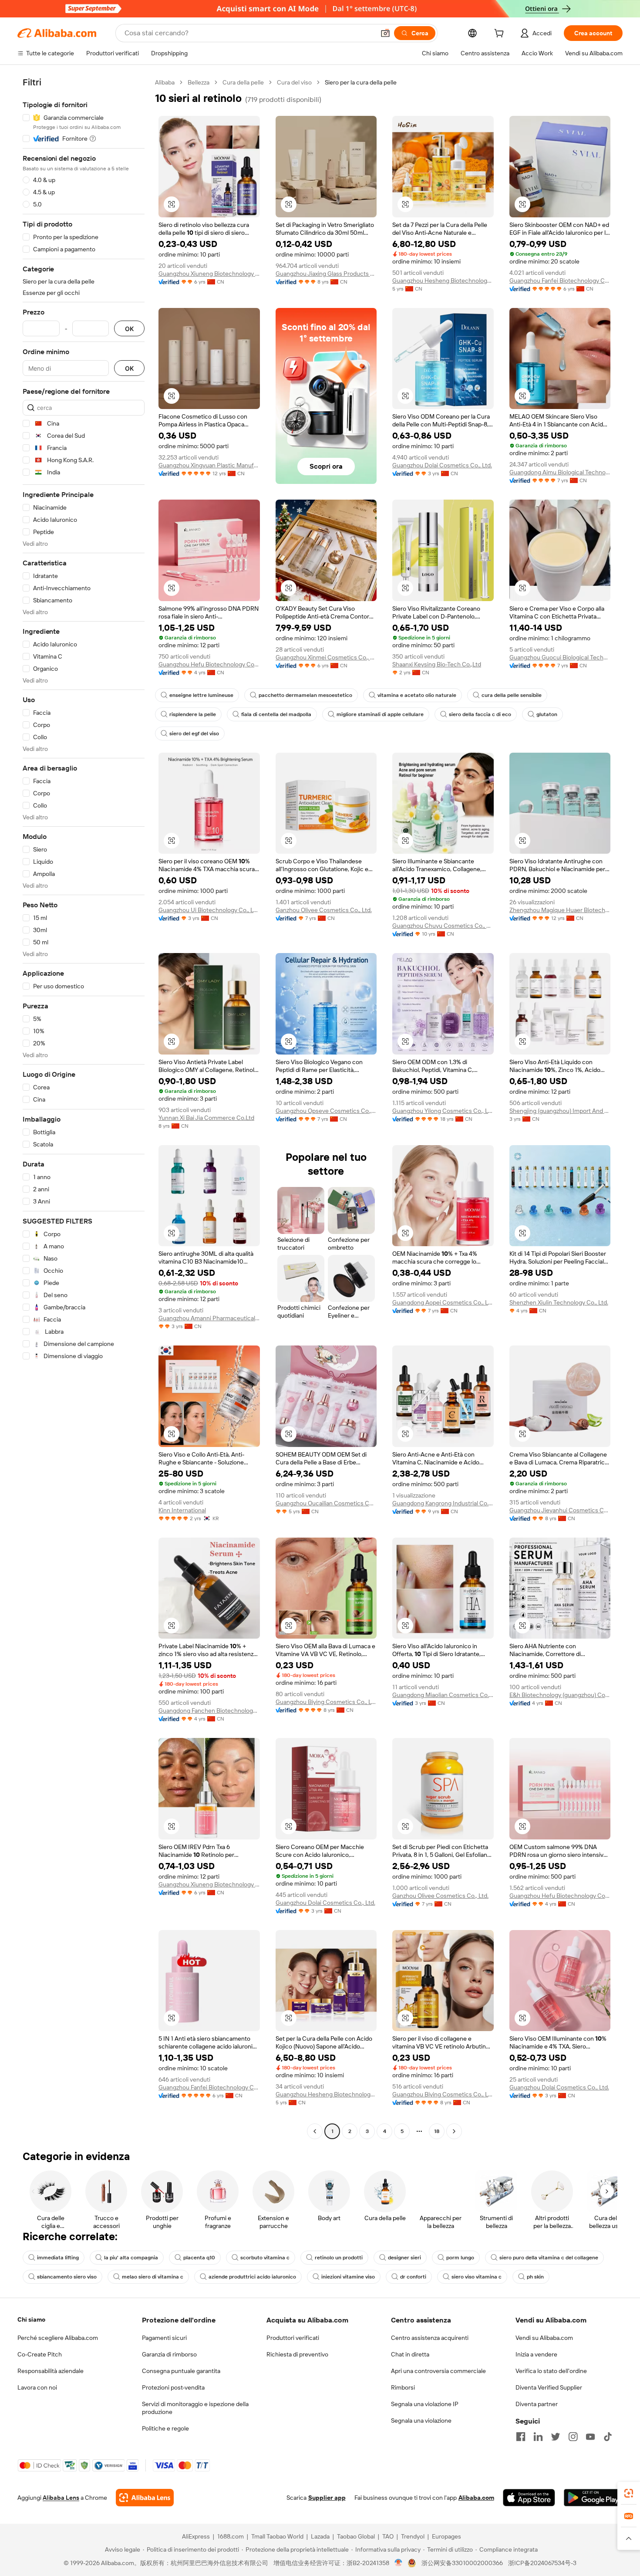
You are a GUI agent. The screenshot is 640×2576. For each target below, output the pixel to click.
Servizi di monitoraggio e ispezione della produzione (195, 2408)
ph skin (535, 2277)
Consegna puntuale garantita (181, 2371)
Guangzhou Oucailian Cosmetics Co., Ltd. (326, 1503)
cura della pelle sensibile (512, 695)
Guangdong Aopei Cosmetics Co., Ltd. (443, 1302)
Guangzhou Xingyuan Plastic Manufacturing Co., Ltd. (209, 465)
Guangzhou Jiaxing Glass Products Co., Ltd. (326, 274)
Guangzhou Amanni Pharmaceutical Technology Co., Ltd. (209, 1318)
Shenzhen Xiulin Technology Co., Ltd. (559, 1302)
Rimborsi (403, 2387)
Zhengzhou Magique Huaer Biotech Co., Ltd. (560, 910)
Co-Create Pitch (40, 2354)
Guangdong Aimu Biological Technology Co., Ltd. (560, 472)
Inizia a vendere (536, 2354)
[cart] (501, 34)
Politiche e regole (165, 2428)
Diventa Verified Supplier (549, 2387)
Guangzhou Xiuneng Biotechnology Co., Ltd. (209, 274)
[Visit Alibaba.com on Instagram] (573, 2437)
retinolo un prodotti (339, 2258)
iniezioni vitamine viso (348, 2277)
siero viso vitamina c (477, 2277)
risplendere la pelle (193, 714)
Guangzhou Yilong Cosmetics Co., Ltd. (443, 1111)
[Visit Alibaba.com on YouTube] (590, 2437)
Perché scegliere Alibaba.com (58, 2338)
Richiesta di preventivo (297, 2354)
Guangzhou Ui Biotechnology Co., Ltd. (209, 910)
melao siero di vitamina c (153, 2277)
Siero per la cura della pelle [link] (361, 82)
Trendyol (413, 2536)
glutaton (547, 714)
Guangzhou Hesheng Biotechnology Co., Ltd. (443, 281)
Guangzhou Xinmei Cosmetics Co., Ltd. (326, 657)
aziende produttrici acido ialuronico (252, 2277)
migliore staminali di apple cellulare (380, 714)
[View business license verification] (399, 2563)
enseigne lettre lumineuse (201, 695)
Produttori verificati (293, 2338)
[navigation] (84, 1108)
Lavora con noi (37, 2387)
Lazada (320, 2536)
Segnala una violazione (421, 2420)
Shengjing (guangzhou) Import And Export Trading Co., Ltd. (560, 1111)
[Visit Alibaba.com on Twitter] (556, 2437)
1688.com (231, 2536)
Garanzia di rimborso (169, 2354)
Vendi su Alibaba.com (544, 2338)
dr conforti (413, 2277)
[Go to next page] (454, 2131)
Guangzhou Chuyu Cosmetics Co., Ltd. (443, 926)
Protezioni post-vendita (173, 2387)
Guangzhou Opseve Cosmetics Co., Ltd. (326, 1111)
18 (437, 2131)
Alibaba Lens (61, 2498)
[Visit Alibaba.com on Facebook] (521, 2437)
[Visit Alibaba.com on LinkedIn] (538, 2437)
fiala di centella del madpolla (276, 714)
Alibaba (165, 82)
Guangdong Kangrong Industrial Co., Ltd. (443, 1503)
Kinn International (182, 1510)
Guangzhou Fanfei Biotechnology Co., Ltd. (560, 281)
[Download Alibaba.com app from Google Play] (593, 2498)
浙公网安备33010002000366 (462, 2563)
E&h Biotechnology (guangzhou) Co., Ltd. (560, 1695)
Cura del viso (294, 82)
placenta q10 (199, 2258)
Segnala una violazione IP (425, 2404)
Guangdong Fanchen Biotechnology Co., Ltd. (209, 1711)
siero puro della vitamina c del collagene (549, 2258)
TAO (388, 2536)
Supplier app (327, 2498)
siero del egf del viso (194, 734)
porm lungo (460, 2258)
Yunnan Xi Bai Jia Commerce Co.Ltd (206, 1118)
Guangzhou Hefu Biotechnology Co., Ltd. (209, 664)
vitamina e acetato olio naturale (417, 695)
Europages (446, 2536)
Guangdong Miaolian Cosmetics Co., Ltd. (443, 1695)
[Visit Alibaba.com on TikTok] (608, 2437)
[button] (385, 33)
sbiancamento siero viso (67, 2277)
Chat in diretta (410, 2354)
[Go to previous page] (315, 2131)
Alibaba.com (476, 2498)
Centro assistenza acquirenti (430, 2338)
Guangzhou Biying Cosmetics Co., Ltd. (326, 1702)
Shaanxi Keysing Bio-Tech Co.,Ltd (437, 664)
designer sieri (404, 2258)
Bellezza (199, 82)
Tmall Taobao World (277, 2536)
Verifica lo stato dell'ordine (551, 2371)
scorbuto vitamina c (265, 2258)
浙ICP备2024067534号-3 (542, 2563)
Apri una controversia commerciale (438, 2371)
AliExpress (196, 2536)
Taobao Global (356, 2536)
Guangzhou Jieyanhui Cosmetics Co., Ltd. (560, 1510)
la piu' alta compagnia (131, 2258)
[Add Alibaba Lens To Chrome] (145, 2498)
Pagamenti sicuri (164, 2338)
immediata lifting (58, 2258)
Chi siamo (31, 2319)
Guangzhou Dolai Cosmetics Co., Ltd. (442, 465)
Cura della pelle (243, 82)
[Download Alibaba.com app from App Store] (529, 2498)
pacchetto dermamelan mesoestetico (305, 695)
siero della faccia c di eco (480, 714)
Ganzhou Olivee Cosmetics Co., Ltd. (324, 910)
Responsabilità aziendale (51, 2371)
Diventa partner (537, 2404)
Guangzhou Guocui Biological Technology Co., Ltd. (560, 657)
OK (129, 329)
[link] (629, 2493)
